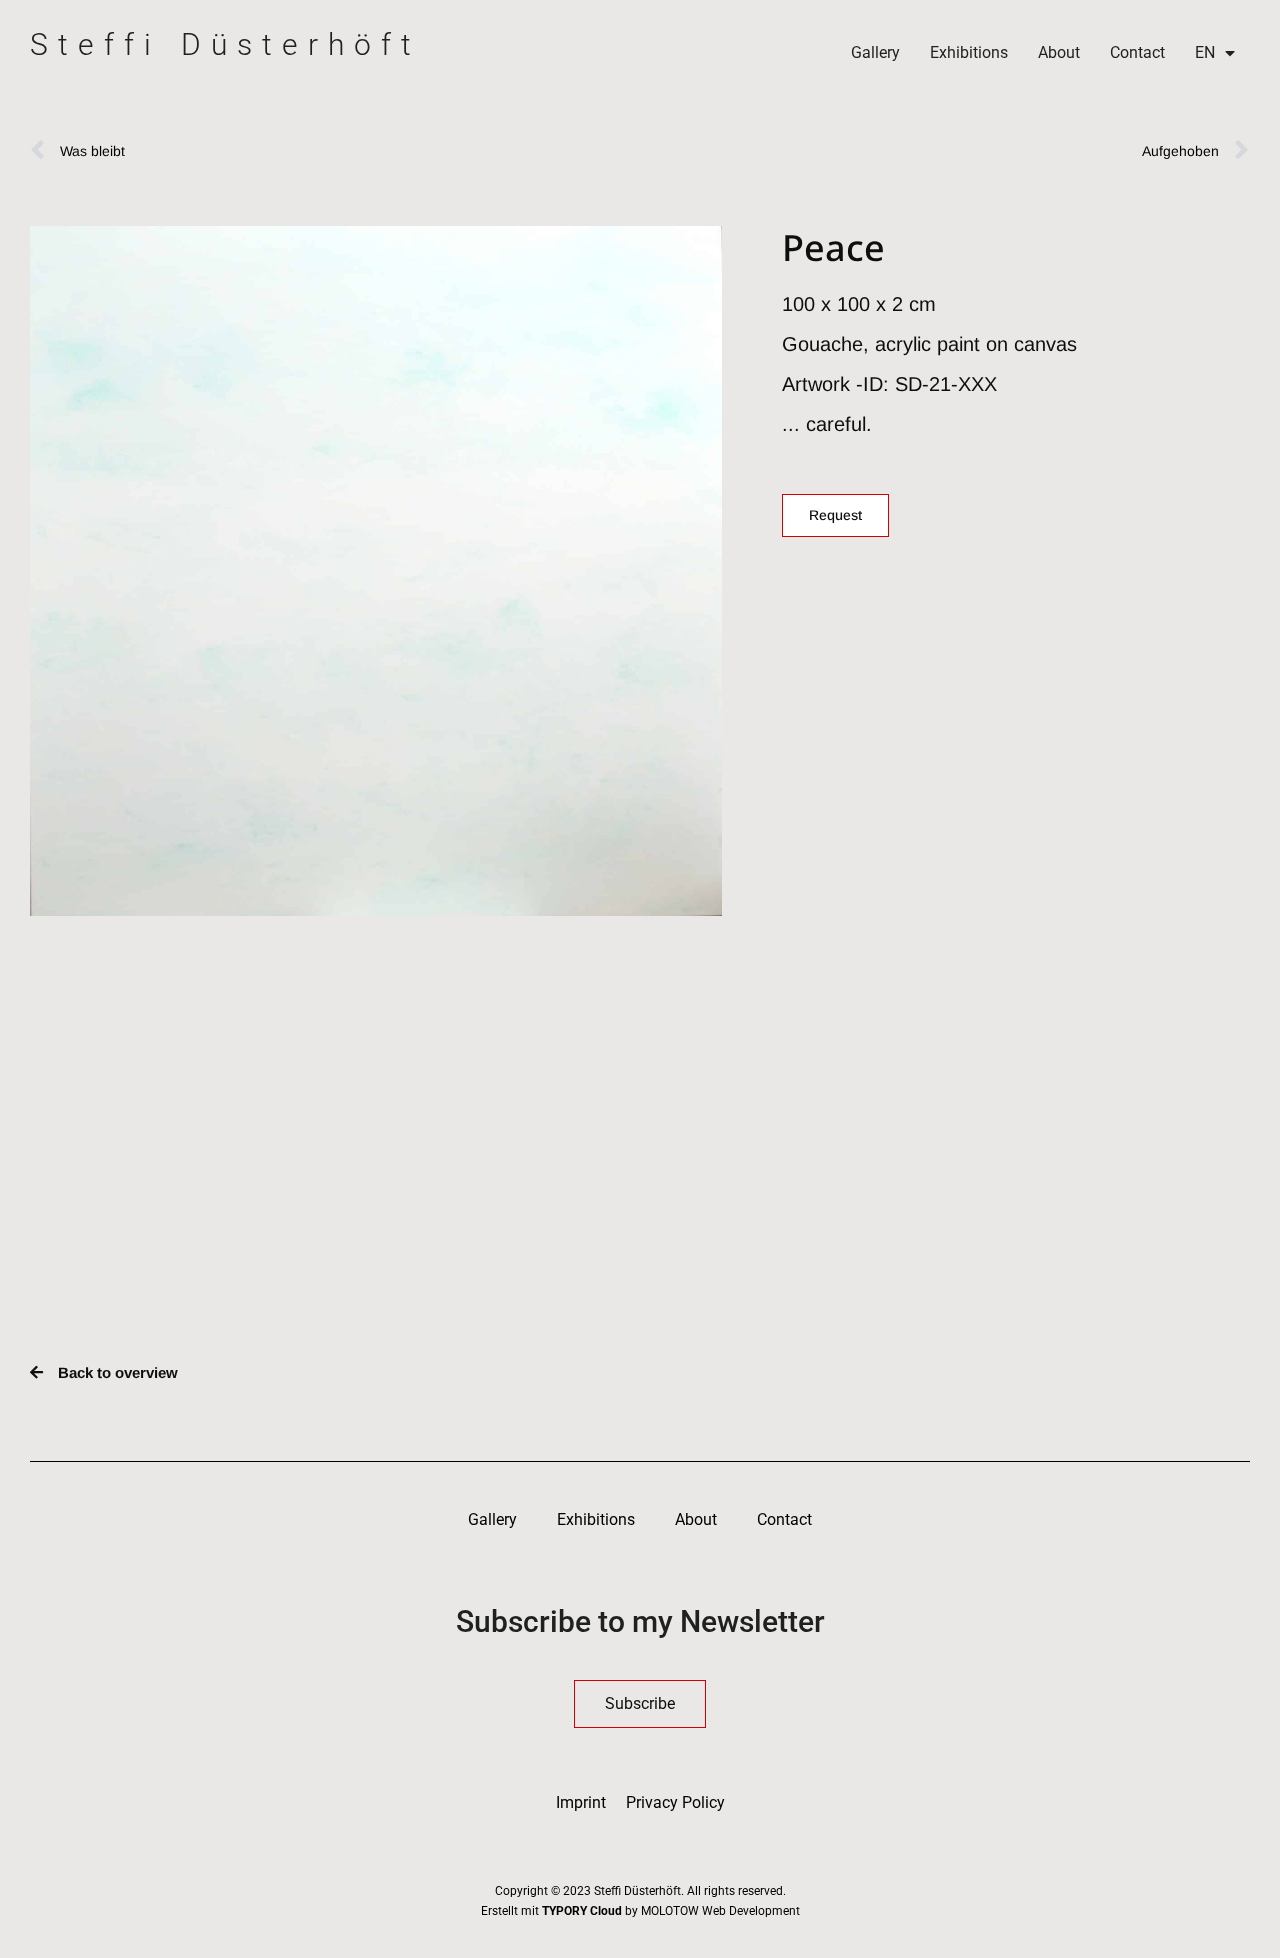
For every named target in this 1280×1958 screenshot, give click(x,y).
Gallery (875, 52)
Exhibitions (969, 52)
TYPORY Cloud (582, 1911)
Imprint (581, 1802)
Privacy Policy (675, 1802)
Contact (1137, 52)
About (1059, 52)
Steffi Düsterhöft (225, 44)
